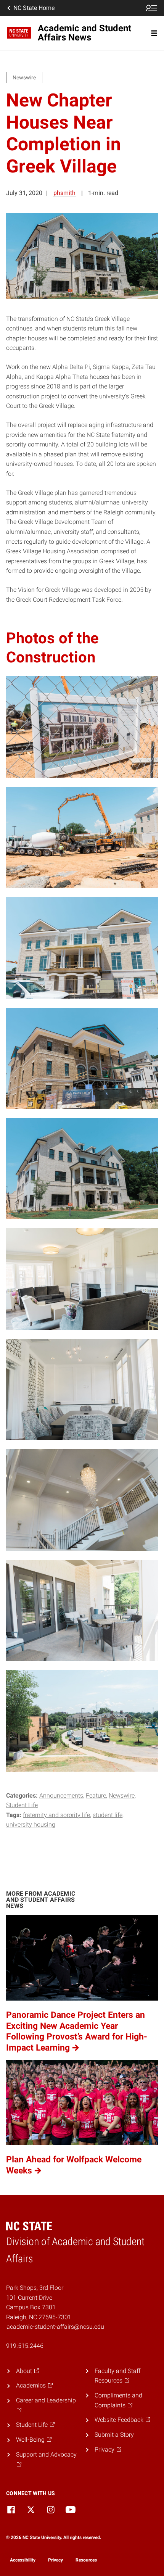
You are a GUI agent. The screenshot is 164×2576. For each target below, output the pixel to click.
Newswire (122, 1795)
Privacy (55, 2560)
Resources (86, 2560)
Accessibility (23, 2560)
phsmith (64, 193)
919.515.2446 (25, 2346)
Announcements (61, 1795)
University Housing (31, 1824)
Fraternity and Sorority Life (56, 1815)
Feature (96, 1795)
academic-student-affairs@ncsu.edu (55, 2327)
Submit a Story (114, 2435)
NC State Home (34, 8)
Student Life (22, 1805)
